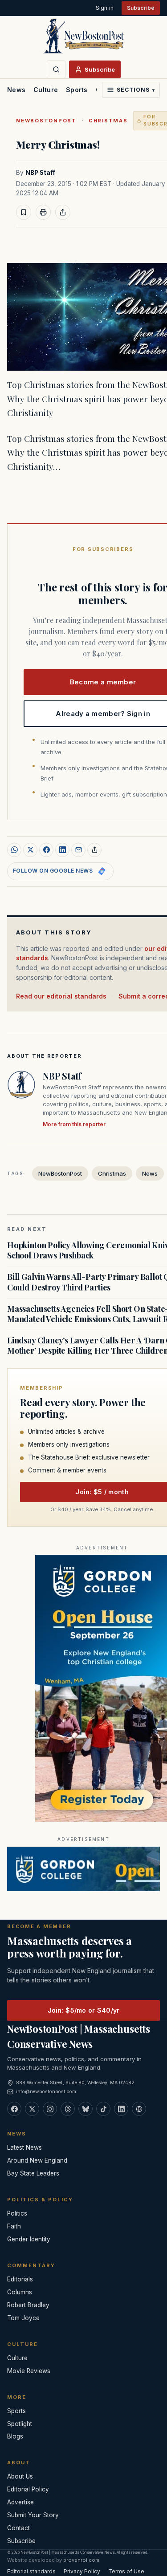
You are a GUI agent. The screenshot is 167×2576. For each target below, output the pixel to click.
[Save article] (24, 212)
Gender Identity (29, 2239)
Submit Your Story (33, 2515)
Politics (17, 2213)
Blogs (15, 2436)
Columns (20, 2292)
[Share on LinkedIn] (62, 850)
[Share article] (63, 212)
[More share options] (94, 850)
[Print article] (43, 212)
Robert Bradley (28, 2305)
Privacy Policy (82, 2571)
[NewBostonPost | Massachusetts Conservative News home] (83, 36)
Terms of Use (126, 2571)
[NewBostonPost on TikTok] (103, 2109)
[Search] (56, 69)
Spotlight (20, 2424)
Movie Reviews (29, 2371)
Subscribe (141, 8)
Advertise (20, 2502)
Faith (14, 2226)
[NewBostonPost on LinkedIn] (121, 2109)
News (16, 90)
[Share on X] (30, 850)
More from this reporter (74, 1124)
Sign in (105, 8)
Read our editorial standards (61, 996)
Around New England (37, 2160)
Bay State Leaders (33, 2173)
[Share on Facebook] (46, 850)
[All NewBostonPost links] (139, 2109)
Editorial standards (31, 2571)
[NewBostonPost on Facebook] (14, 2109)
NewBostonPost (46, 121)
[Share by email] (78, 850)
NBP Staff (40, 173)
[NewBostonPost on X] (32, 2109)
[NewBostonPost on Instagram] (50, 2109)
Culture (46, 90)
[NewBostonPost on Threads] (68, 2109)
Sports (77, 90)
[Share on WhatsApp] (14, 850)
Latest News (24, 2147)
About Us (20, 2476)
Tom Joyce (23, 2318)
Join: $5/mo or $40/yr (84, 2010)
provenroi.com (81, 2560)
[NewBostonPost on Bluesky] (86, 2109)
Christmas (108, 121)
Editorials (20, 2279)
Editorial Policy (28, 2489)
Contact (18, 2528)
